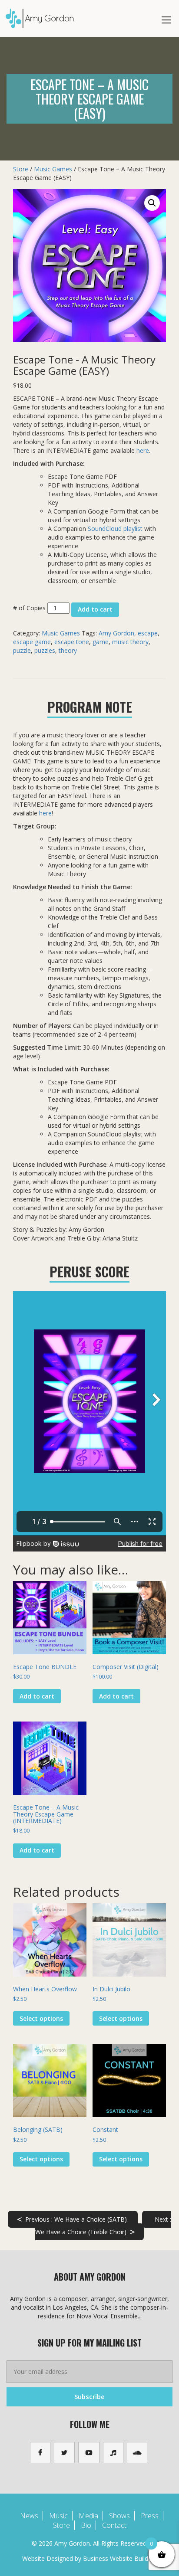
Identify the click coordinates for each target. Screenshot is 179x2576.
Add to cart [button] (37, 1696)
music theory (130, 642)
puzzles (45, 650)
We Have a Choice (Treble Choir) (103, 2226)
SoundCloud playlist (115, 529)
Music (58, 2516)
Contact (114, 2525)
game (101, 642)
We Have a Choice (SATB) (72, 2219)
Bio (86, 2525)
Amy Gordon (116, 633)
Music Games (53, 169)
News (29, 2516)
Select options (41, 2018)
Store (21, 169)
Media (88, 2516)
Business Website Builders (120, 2558)
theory (68, 650)
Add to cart (95, 609)
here (143, 450)
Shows (119, 2516)
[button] (152, 203)
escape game (32, 642)
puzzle (22, 650)
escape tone (72, 642)
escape (148, 633)
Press (150, 2516)
